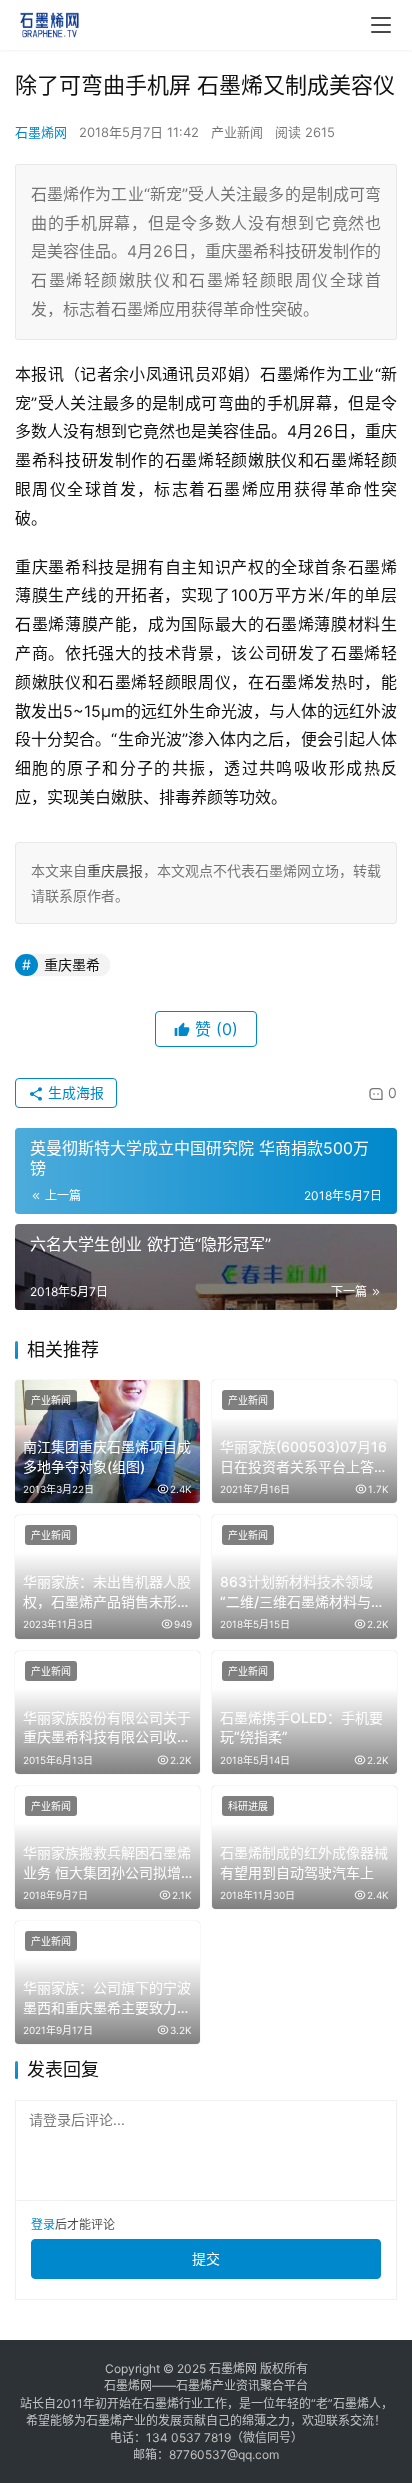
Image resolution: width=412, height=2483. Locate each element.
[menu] (381, 25)
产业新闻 (237, 132)
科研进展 (248, 1806)
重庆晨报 (115, 870)
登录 (43, 2224)
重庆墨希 (72, 964)
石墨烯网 (41, 132)
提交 (206, 2258)
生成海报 (74, 1092)
